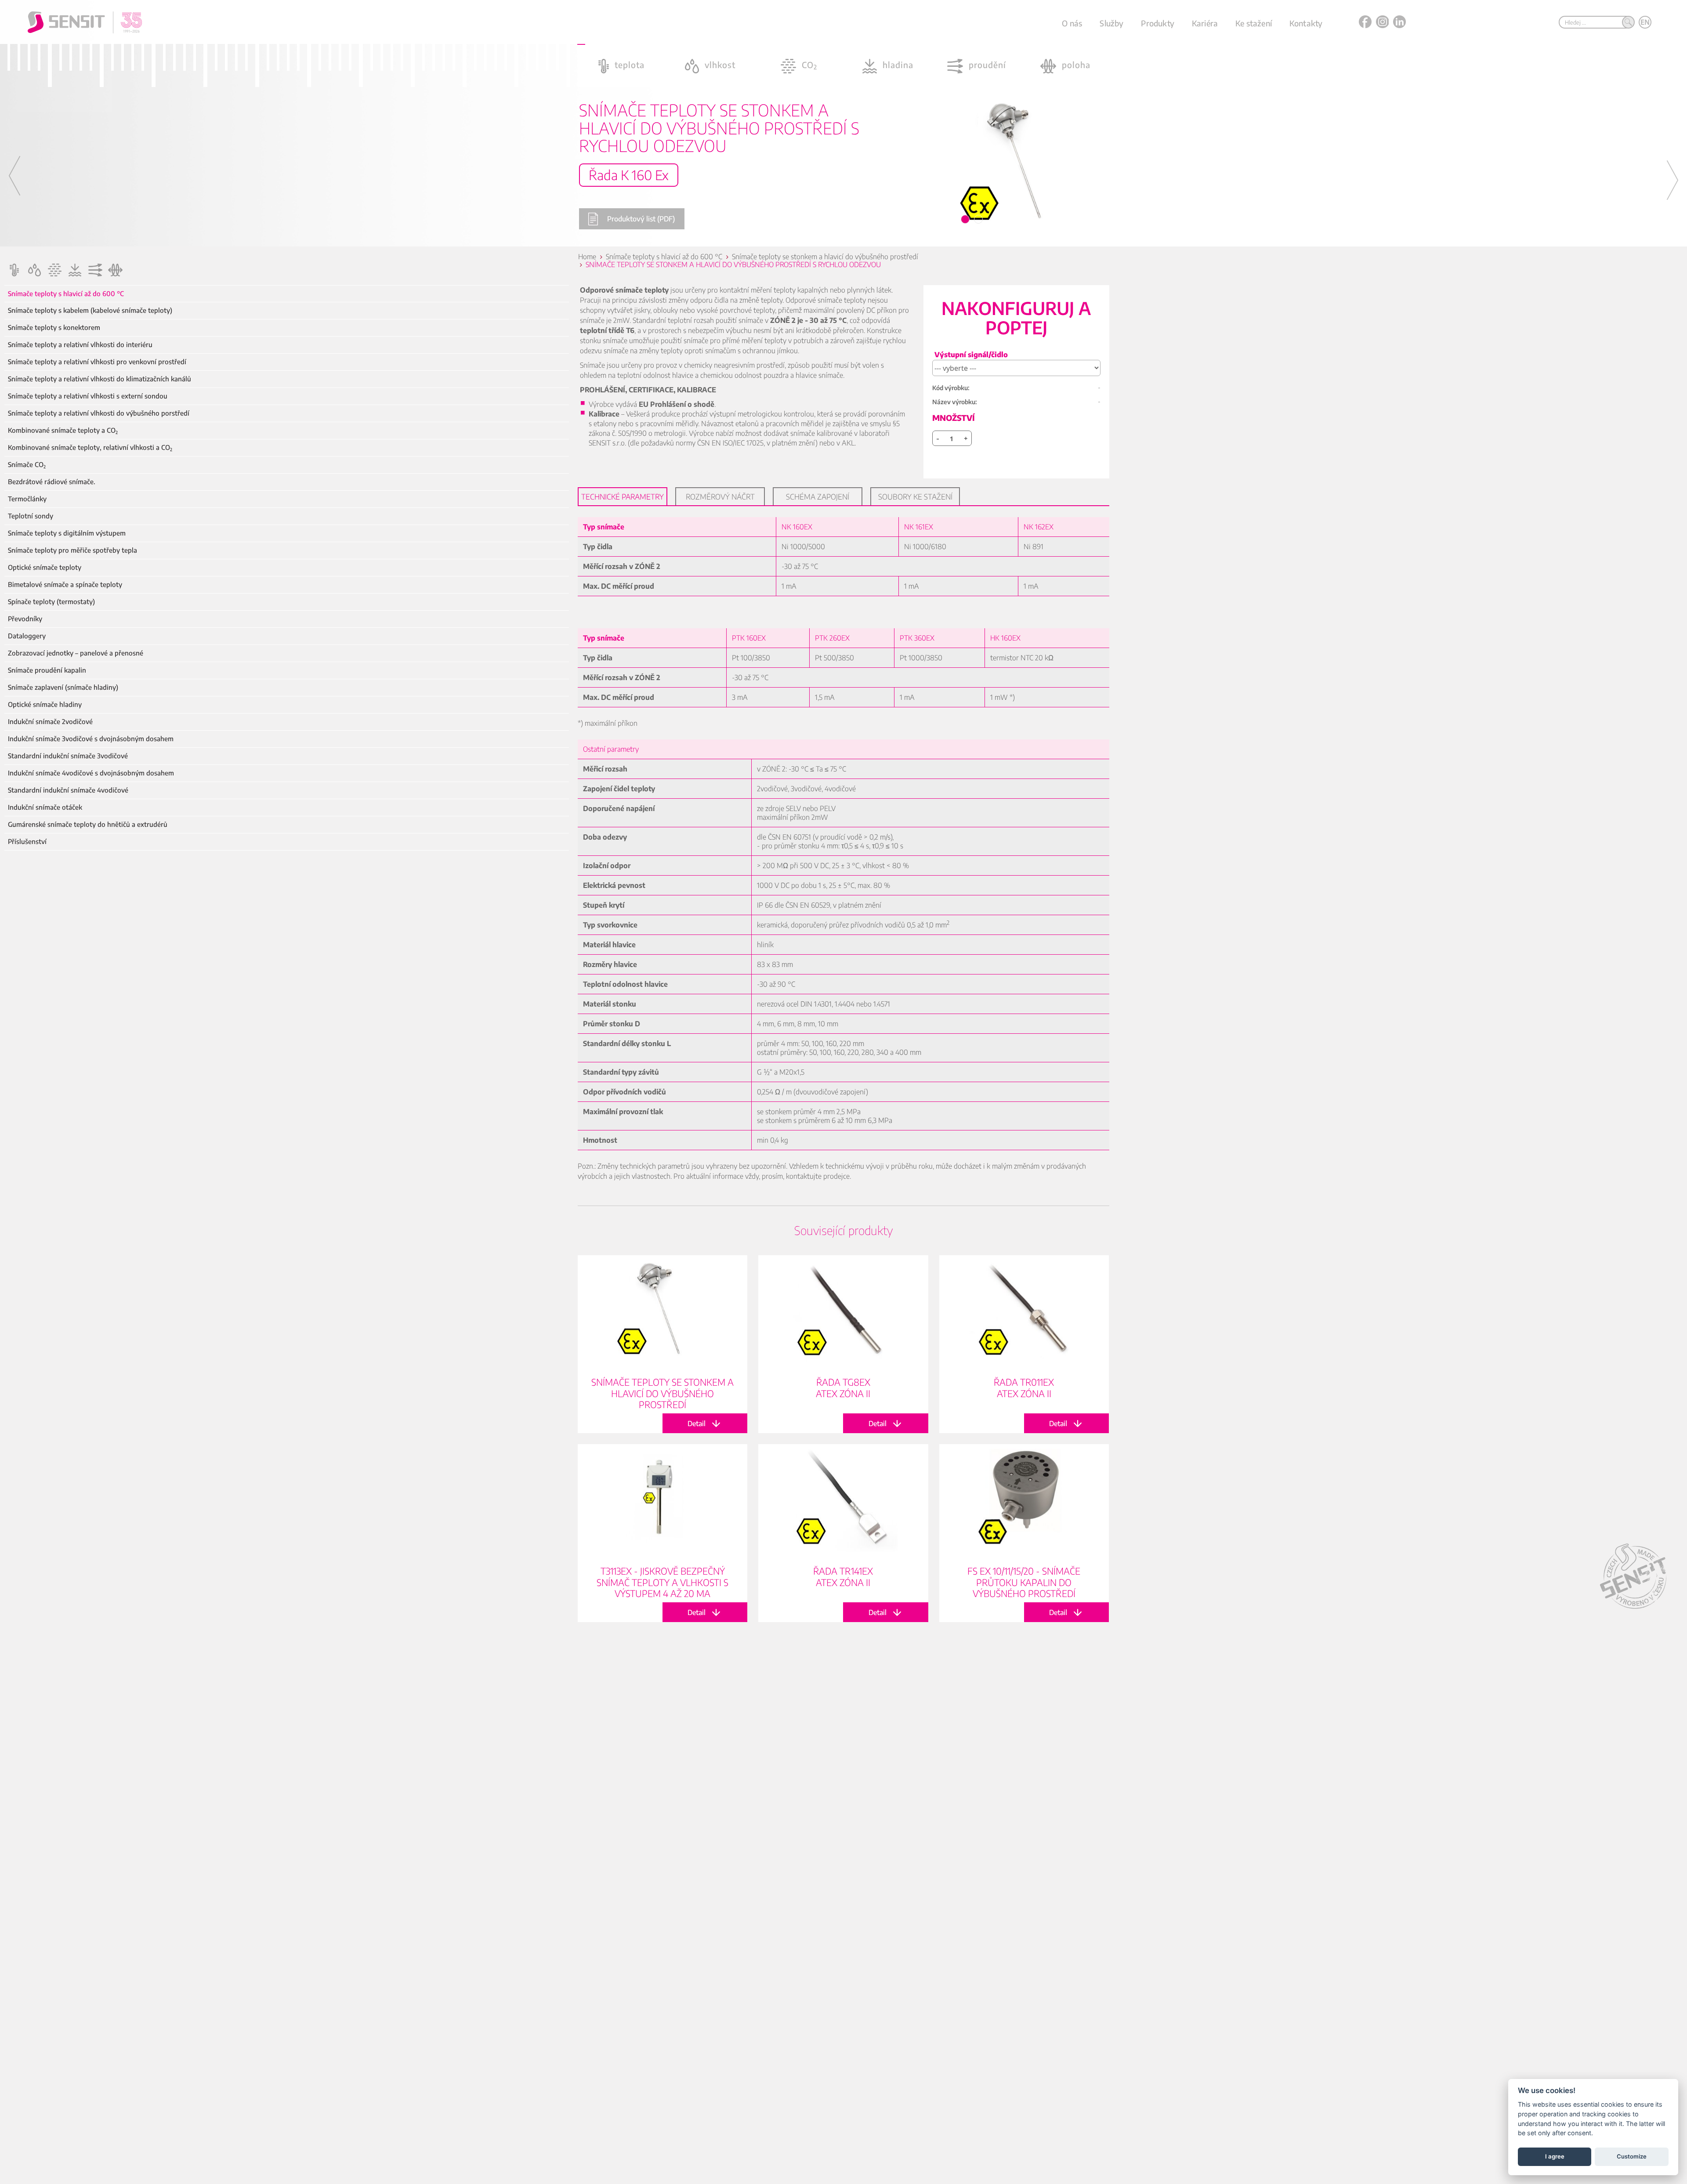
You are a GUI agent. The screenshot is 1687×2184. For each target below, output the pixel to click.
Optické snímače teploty (45, 567)
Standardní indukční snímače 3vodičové (68, 756)
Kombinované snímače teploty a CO (63, 430)
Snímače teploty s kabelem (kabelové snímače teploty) (90, 310)
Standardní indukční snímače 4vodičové (68, 790)
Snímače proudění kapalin (47, 670)
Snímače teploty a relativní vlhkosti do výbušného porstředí (99, 413)
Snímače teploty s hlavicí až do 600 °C (66, 294)
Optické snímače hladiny (45, 704)
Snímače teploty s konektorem (54, 328)
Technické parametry (623, 496)
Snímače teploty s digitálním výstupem (67, 533)
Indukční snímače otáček (45, 807)
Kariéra (1205, 23)
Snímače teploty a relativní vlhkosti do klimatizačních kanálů (100, 379)
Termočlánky (27, 499)
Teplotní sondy (31, 516)
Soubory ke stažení (915, 496)
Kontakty (1306, 23)
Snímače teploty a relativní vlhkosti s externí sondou (88, 396)
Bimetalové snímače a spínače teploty (65, 585)
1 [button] (966, 220)
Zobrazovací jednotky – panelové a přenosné (76, 653)
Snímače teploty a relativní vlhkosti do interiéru (80, 345)
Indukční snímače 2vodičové (50, 722)
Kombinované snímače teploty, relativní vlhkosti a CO (90, 447)
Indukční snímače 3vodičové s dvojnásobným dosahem (91, 739)
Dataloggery (27, 636)
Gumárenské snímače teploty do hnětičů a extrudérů (88, 824)
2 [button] (979, 220)
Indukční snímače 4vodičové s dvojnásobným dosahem (91, 773)
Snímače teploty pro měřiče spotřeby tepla (72, 550)
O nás (1072, 23)
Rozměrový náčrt (720, 496)
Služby (1111, 23)
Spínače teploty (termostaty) (51, 602)
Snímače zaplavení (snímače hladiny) (63, 687)
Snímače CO (27, 465)
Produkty (1157, 23)
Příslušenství (27, 842)
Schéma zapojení (818, 496)
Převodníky (25, 619)
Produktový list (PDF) (641, 219)
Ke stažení (1254, 23)
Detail (662, 1344)
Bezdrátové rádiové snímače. (52, 482)
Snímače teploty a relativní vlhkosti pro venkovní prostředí (97, 362)
